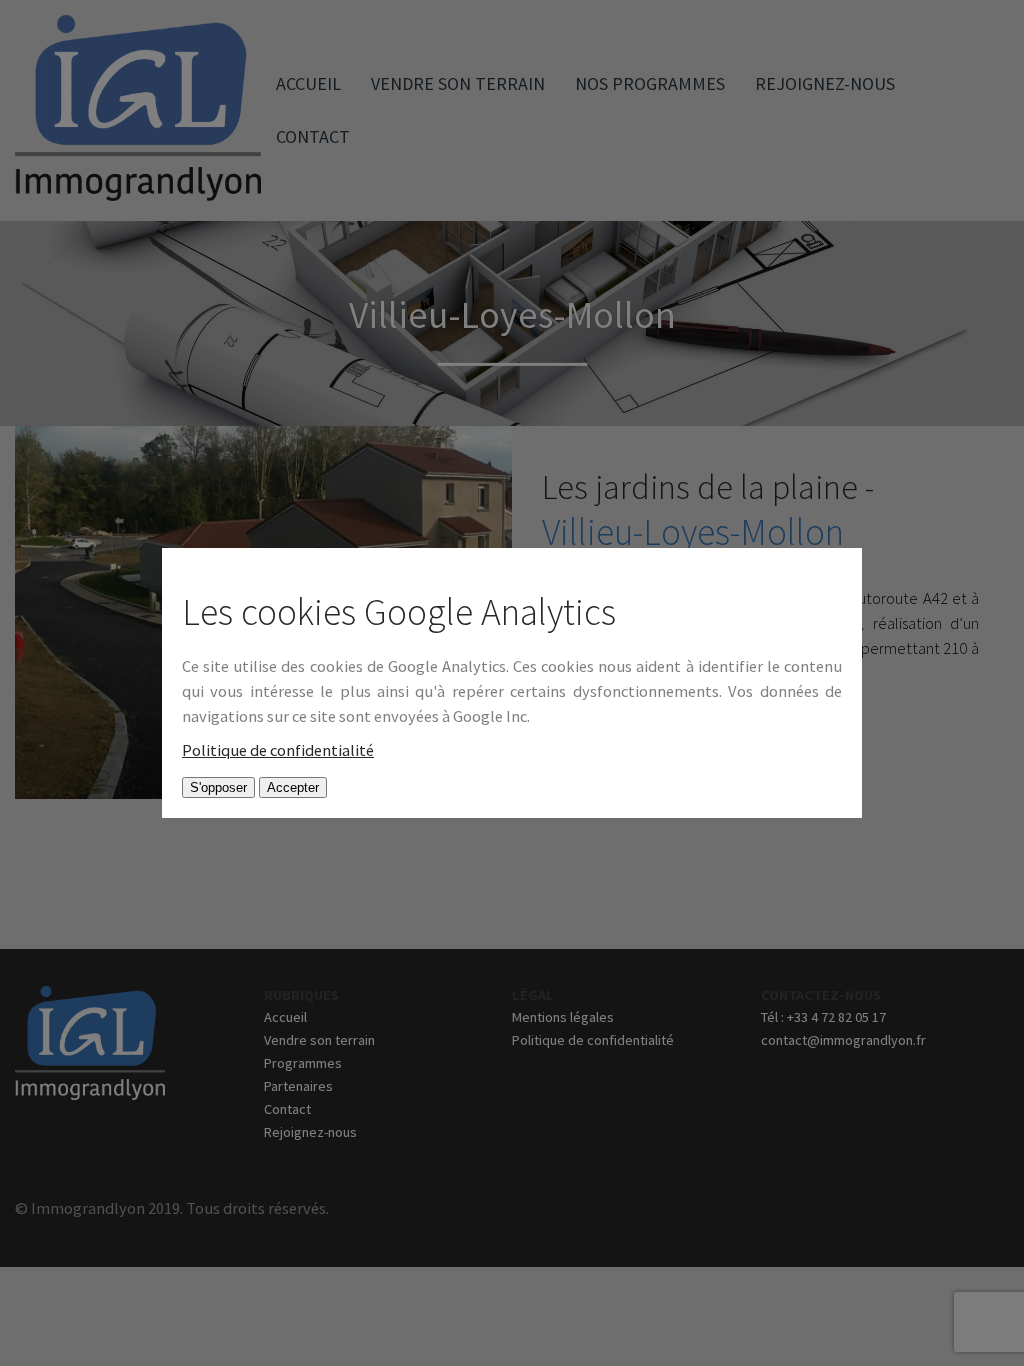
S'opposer (218, 787)
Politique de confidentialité (278, 750)
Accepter (293, 787)
